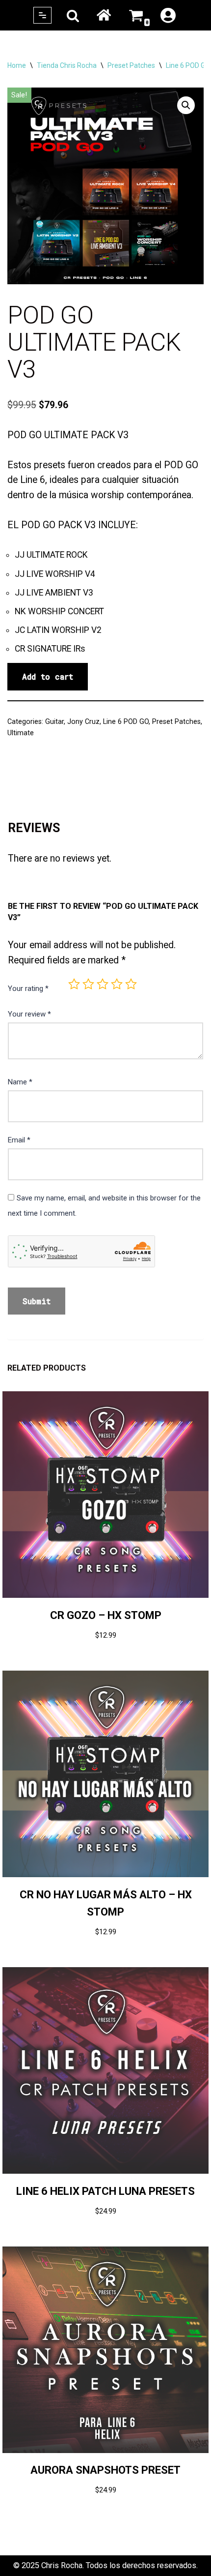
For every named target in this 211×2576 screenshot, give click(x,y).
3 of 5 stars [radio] (103, 984)
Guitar (54, 721)
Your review (29, 1014)
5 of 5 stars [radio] (131, 984)
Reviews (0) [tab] (30, 786)
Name (20, 1082)
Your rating (28, 988)
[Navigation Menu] (42, 15)
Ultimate (21, 733)
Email (19, 1140)
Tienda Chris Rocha (67, 65)
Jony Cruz (83, 721)
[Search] (73, 15)
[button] (186, 105)
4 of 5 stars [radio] (117, 984)
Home (104, 15)
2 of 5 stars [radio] (88, 984)
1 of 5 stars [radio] (74, 984)
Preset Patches (131, 65)
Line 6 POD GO (188, 65)
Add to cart (48, 676)
